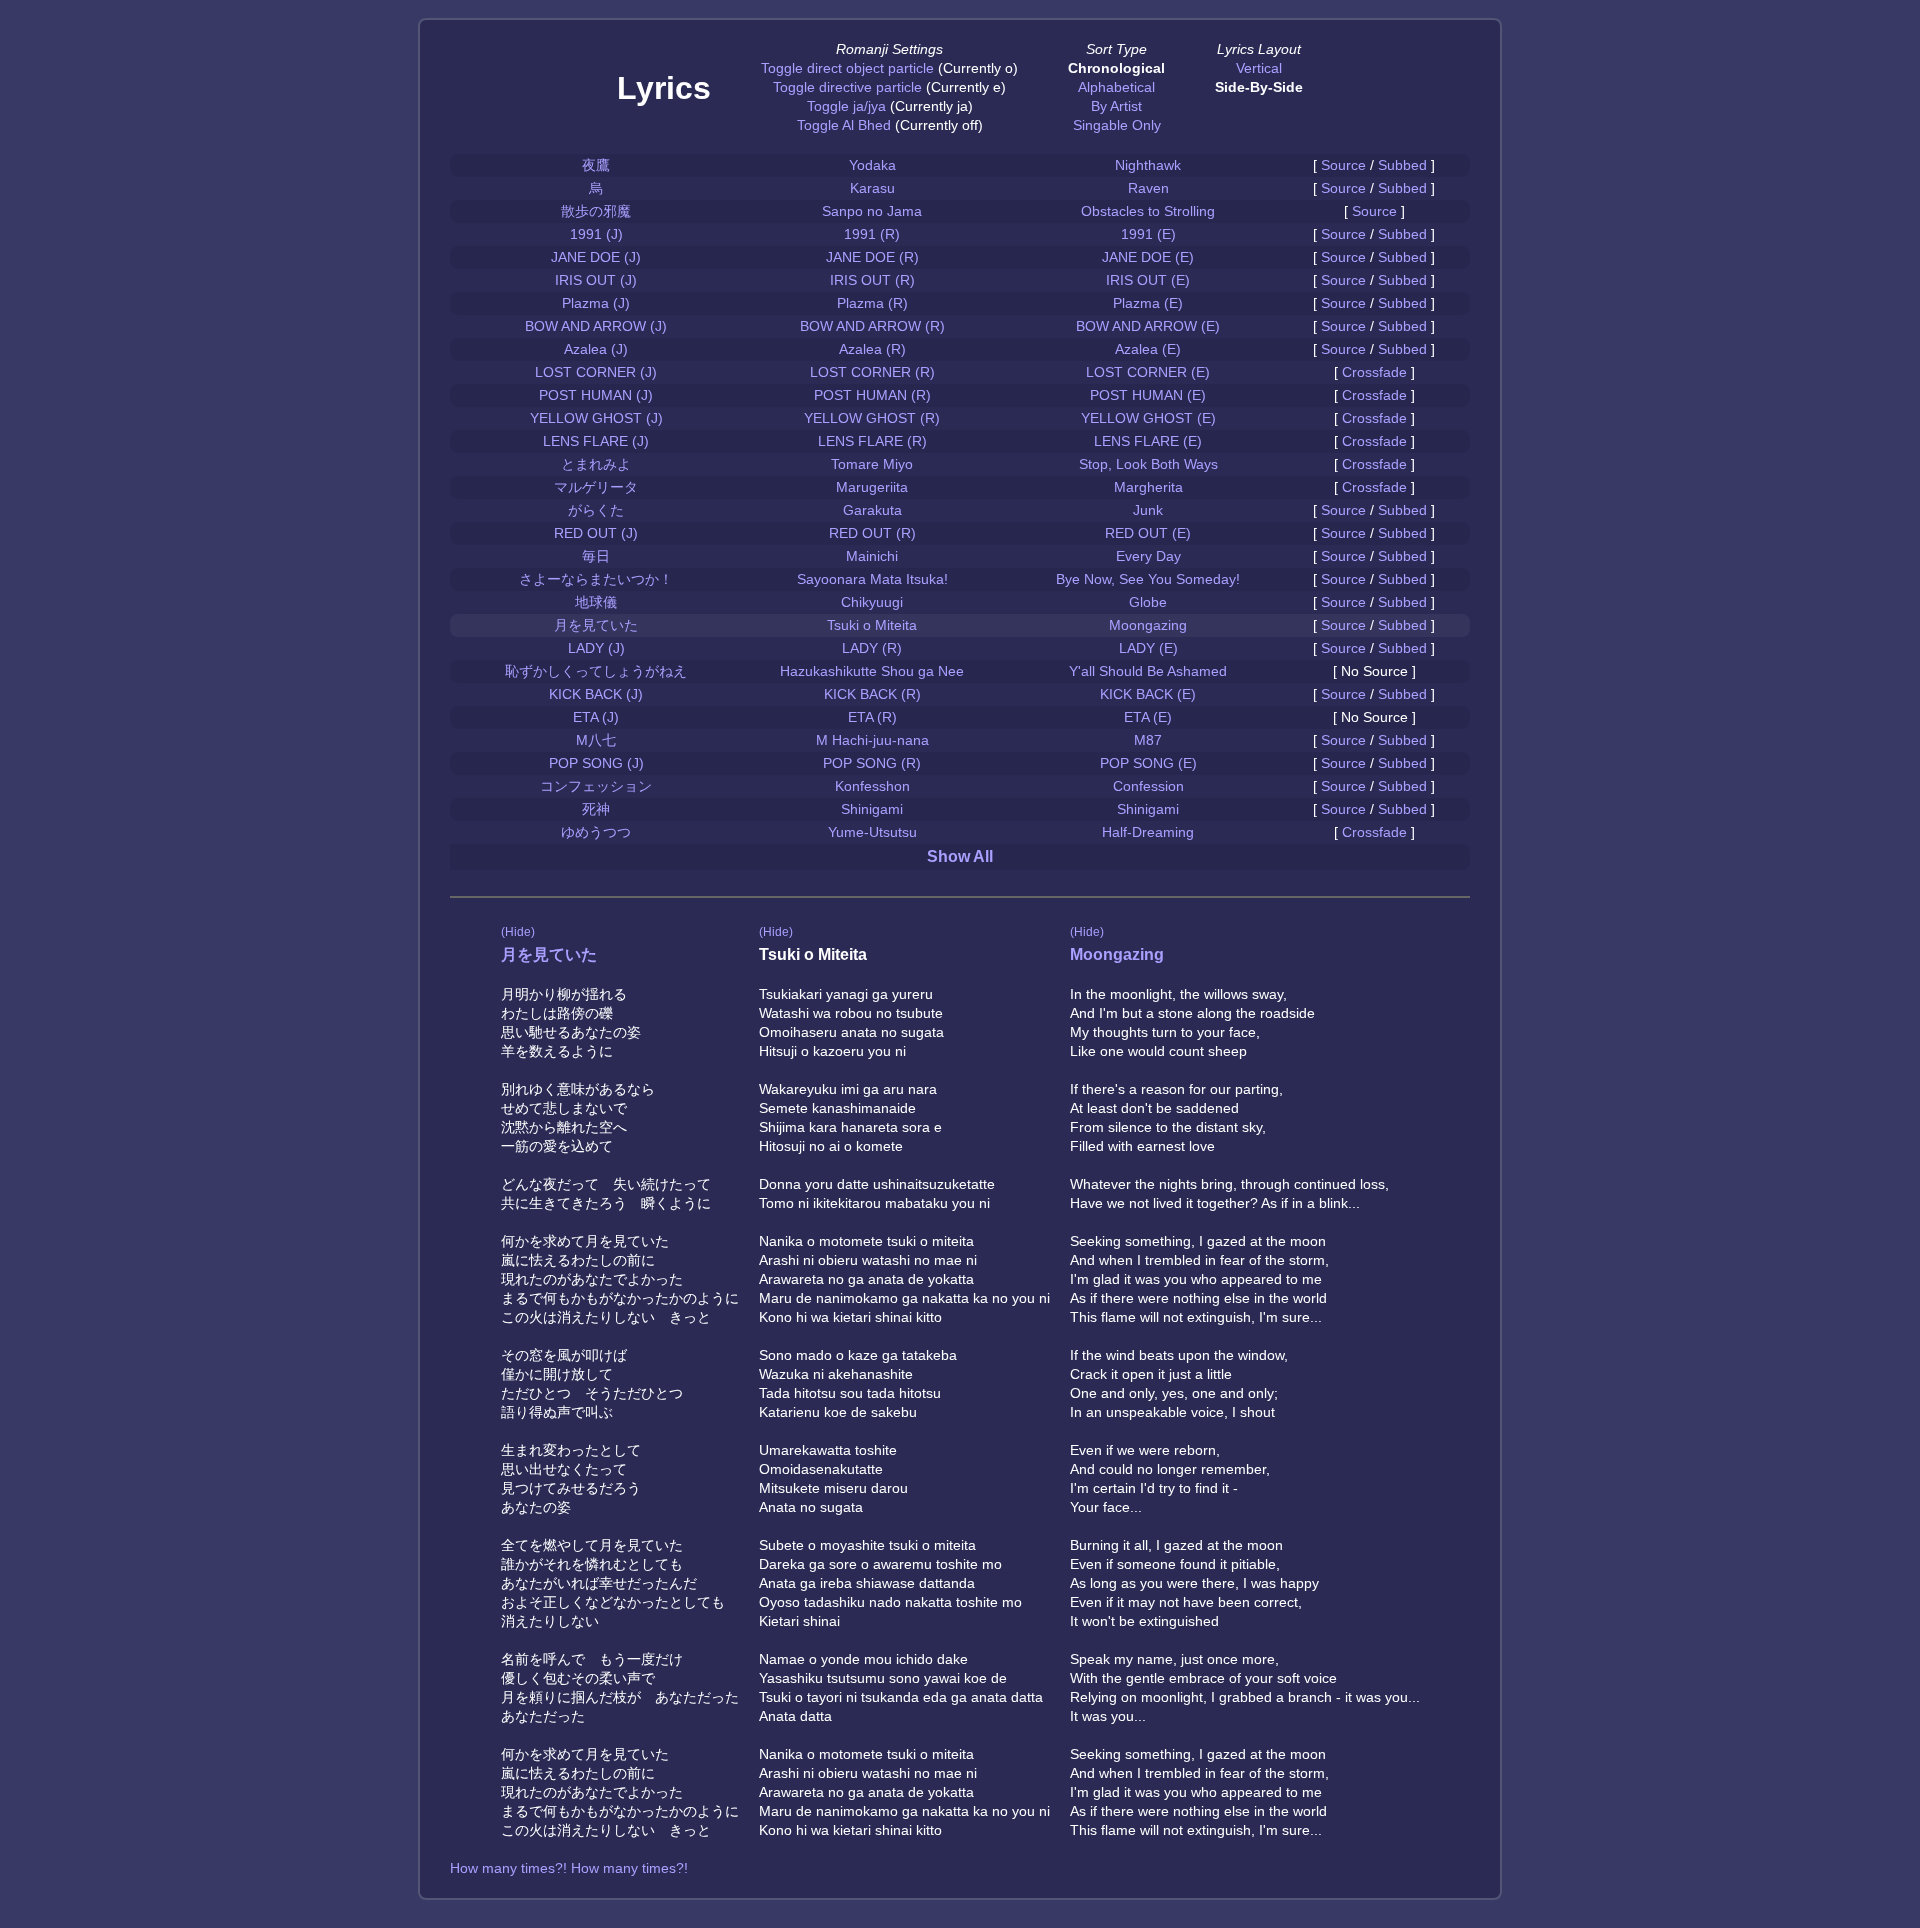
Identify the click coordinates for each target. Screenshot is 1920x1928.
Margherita (1148, 487)
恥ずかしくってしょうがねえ (596, 671)
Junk (1148, 510)
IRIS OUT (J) (596, 280)
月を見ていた (596, 625)
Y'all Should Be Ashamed (1148, 671)
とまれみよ (596, 464)
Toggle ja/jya (846, 106)
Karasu (872, 188)
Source (1343, 165)
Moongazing (1148, 625)
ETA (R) (872, 717)
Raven (1148, 188)
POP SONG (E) (1148, 763)
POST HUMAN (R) (872, 395)
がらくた (596, 510)
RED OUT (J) (596, 533)
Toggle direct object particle (847, 68)
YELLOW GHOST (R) (872, 418)
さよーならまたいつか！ (596, 579)
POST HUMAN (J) (596, 395)
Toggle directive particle (847, 87)
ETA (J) (596, 717)
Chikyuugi (872, 602)
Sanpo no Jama (872, 211)
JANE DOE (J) (596, 257)
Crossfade (1374, 372)
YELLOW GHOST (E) (1148, 418)
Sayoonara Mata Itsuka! (872, 579)
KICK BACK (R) (872, 694)
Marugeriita (872, 487)
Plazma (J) (596, 303)
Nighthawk (1148, 165)
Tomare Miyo (872, 464)
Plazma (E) (1148, 303)
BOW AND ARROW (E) (1148, 326)
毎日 (596, 556)
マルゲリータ (596, 487)
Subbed (1402, 165)
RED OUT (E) (1148, 533)
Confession (1148, 786)
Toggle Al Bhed (844, 125)
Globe (1148, 602)
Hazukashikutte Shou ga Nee (872, 671)
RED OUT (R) (872, 533)
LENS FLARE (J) (596, 441)
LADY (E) (1148, 648)
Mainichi (872, 556)
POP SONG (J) (596, 763)
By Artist (1116, 106)
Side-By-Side (1259, 87)
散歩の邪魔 (596, 211)
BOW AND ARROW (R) (872, 326)
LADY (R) (872, 648)
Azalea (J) (596, 349)
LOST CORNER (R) (872, 372)
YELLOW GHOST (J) (596, 418)
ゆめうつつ (596, 832)
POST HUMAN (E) (1148, 395)
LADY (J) (596, 648)
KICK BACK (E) (1148, 694)
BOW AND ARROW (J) (596, 326)
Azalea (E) (1148, 349)
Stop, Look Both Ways (1148, 464)
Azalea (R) (872, 349)
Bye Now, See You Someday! (1148, 579)
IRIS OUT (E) (1148, 280)
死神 (596, 809)
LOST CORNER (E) (1148, 372)
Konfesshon (872, 786)
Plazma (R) (872, 303)
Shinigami (872, 809)
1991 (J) (596, 234)
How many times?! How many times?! (569, 1868)
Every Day (1148, 556)
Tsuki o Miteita (872, 625)
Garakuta (872, 510)
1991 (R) (872, 234)
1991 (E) (1148, 234)
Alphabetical (1116, 87)
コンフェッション (596, 786)
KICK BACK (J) (596, 694)
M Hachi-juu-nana (872, 740)
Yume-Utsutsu (872, 832)
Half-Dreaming (1148, 832)
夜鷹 (596, 165)
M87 (1148, 740)
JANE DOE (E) (1148, 257)
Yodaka (872, 165)
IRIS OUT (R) (872, 280)
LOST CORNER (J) (596, 372)
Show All (960, 856)
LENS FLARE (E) (1148, 441)
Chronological (1116, 68)
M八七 (596, 740)
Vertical (1259, 68)
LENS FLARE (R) (872, 441)
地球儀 (596, 602)
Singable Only (1117, 125)
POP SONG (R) (872, 763)
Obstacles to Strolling (1148, 211)
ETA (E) (1148, 717)
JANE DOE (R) (872, 257)
